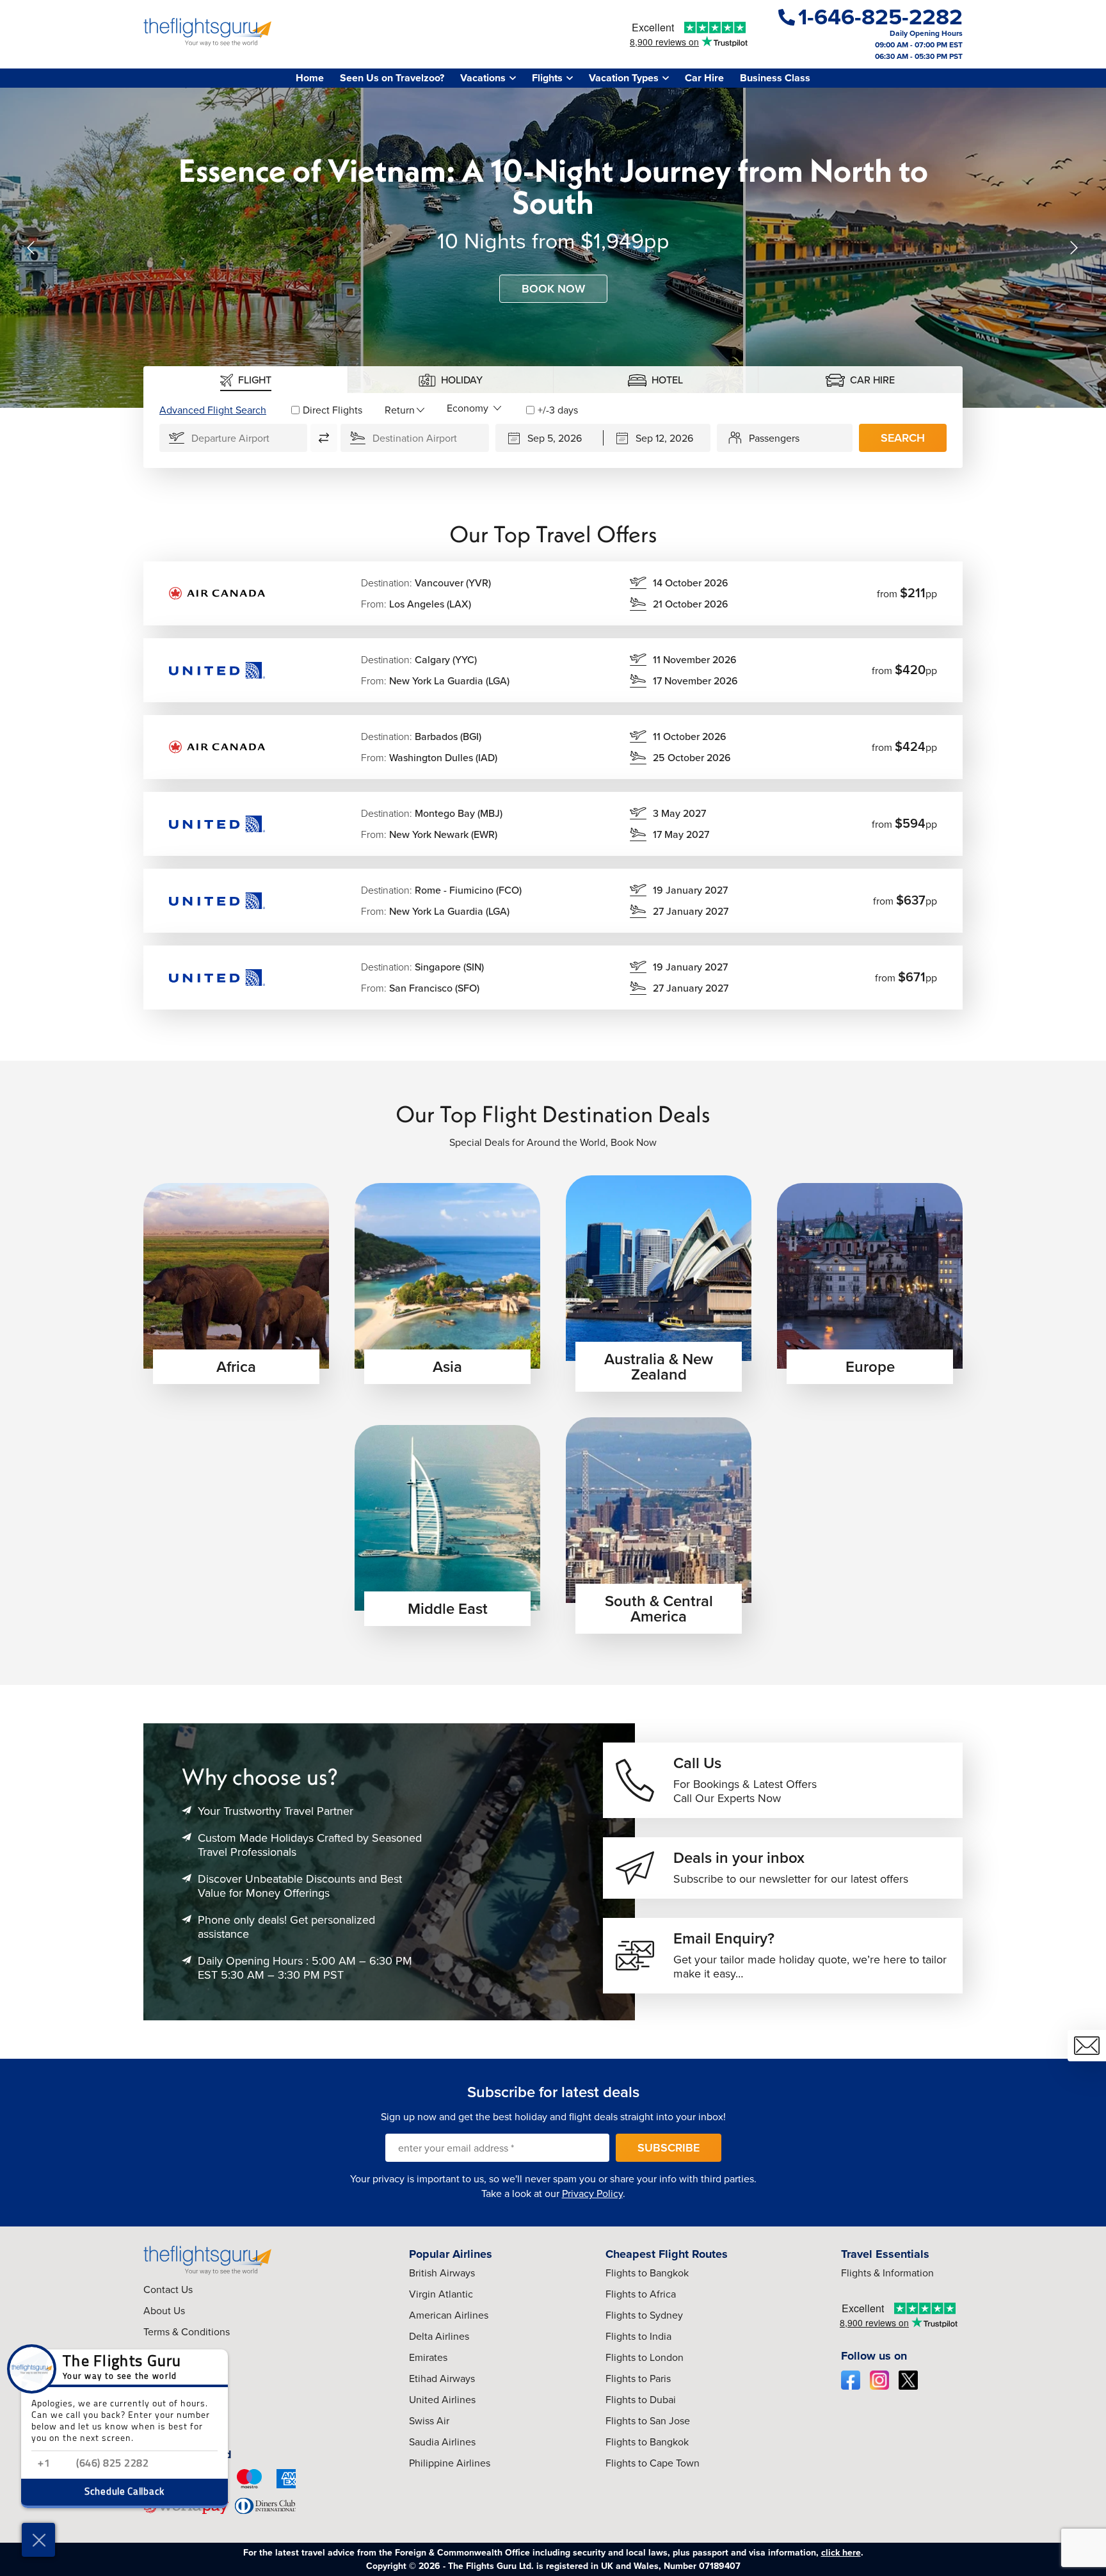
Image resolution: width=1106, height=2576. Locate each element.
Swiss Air (429, 2421)
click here (841, 2553)
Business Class (775, 78)
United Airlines (442, 2400)
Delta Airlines (439, 2336)
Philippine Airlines (450, 2463)
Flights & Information (887, 2273)
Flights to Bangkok (647, 2273)
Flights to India (638, 2336)
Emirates (428, 2357)
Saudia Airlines (442, 2442)
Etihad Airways (442, 2379)
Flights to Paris (638, 2379)
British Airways (442, 2273)
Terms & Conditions (187, 2332)
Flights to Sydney (644, 2315)
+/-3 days (558, 410)
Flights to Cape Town (653, 2463)
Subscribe (669, 2148)
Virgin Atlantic (441, 2294)
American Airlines (449, 2315)
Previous (32, 248)
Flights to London (645, 2357)
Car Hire (704, 78)
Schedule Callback (124, 2492)
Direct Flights (333, 410)
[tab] (246, 380)
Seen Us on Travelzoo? (392, 78)
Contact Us (168, 2290)
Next (1074, 248)
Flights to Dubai (641, 2400)
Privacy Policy (592, 2194)
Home (310, 78)
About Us (164, 2311)
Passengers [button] (774, 438)
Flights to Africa (641, 2294)
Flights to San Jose (648, 2421)
